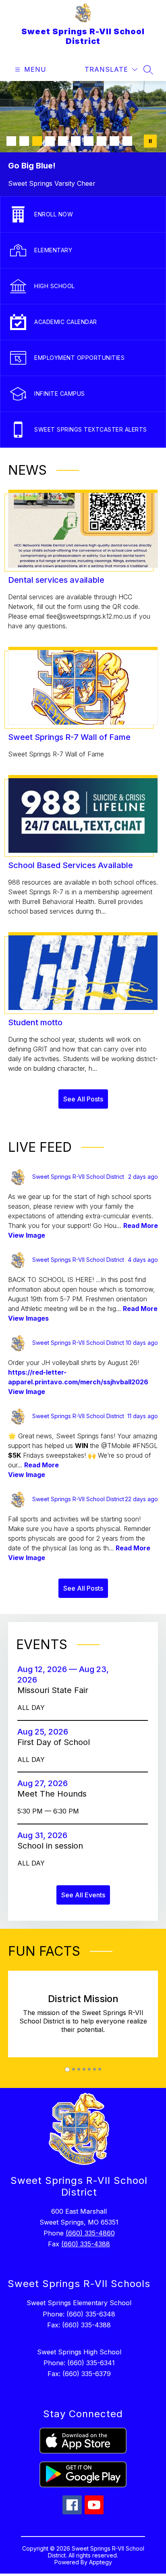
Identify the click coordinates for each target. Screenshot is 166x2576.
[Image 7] (89, 141)
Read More (141, 1226)
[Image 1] (11, 141)
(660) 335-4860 (90, 2233)
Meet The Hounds (54, 1794)
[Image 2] (24, 141)
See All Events (83, 1895)
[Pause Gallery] (150, 141)
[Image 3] (37, 141)
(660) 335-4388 (86, 2244)
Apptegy (101, 2562)
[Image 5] (63, 141)
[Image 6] (76, 141)
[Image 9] (114, 141)
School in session (53, 1846)
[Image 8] (102, 141)
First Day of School (56, 1742)
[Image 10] (127, 141)
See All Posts (83, 1099)
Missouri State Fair (57, 1690)
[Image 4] (50, 141)
